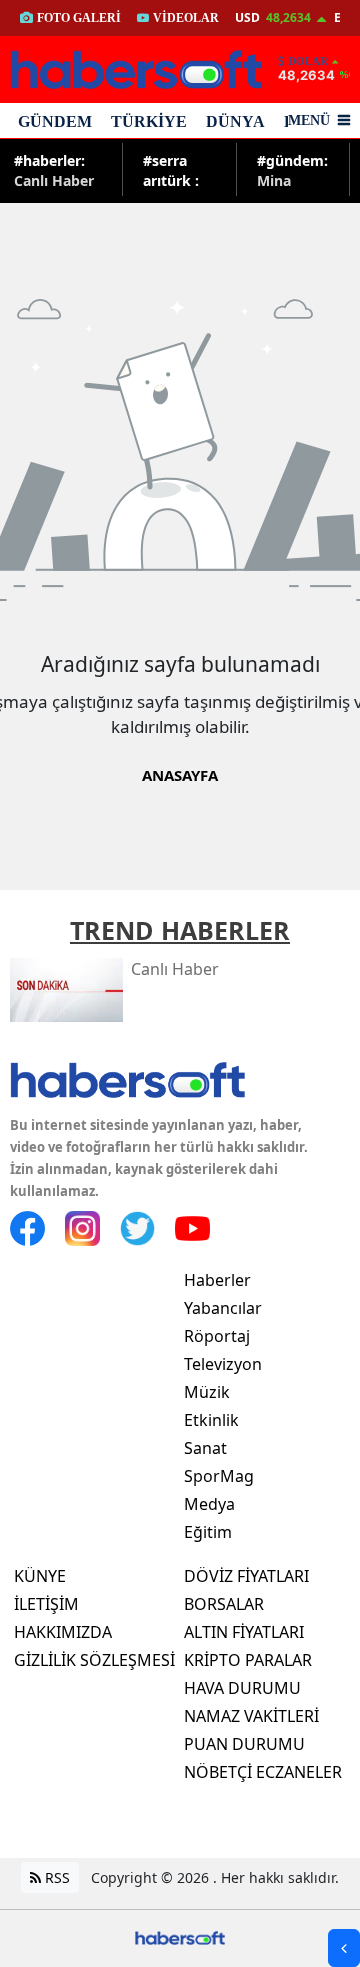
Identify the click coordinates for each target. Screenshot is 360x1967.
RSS (55, 1877)
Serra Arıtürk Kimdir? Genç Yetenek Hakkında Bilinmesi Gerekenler (181, 169)
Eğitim (208, 1532)
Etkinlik (211, 1420)
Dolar (308, 61)
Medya (209, 1504)
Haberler (217, 1280)
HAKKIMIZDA (63, 1632)
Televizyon (223, 1364)
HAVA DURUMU (242, 1688)
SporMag (219, 1476)
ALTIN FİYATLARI (244, 1632)
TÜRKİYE (149, 121)
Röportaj (217, 1336)
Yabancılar (223, 1308)
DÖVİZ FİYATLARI (246, 1576)
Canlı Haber (54, 169)
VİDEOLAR (186, 18)
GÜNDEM (55, 121)
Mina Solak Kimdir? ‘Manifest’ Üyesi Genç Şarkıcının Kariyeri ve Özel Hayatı (292, 169)
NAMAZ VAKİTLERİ (251, 1716)
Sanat (205, 1448)
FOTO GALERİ (79, 18)
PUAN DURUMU (244, 1744)
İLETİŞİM (46, 1604)
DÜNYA (235, 121)
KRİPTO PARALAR (248, 1660)
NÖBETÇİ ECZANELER (263, 1772)
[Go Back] (344, 1948)
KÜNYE (40, 1576)
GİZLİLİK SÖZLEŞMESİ (94, 1660)
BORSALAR (224, 1604)
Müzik (207, 1392)
